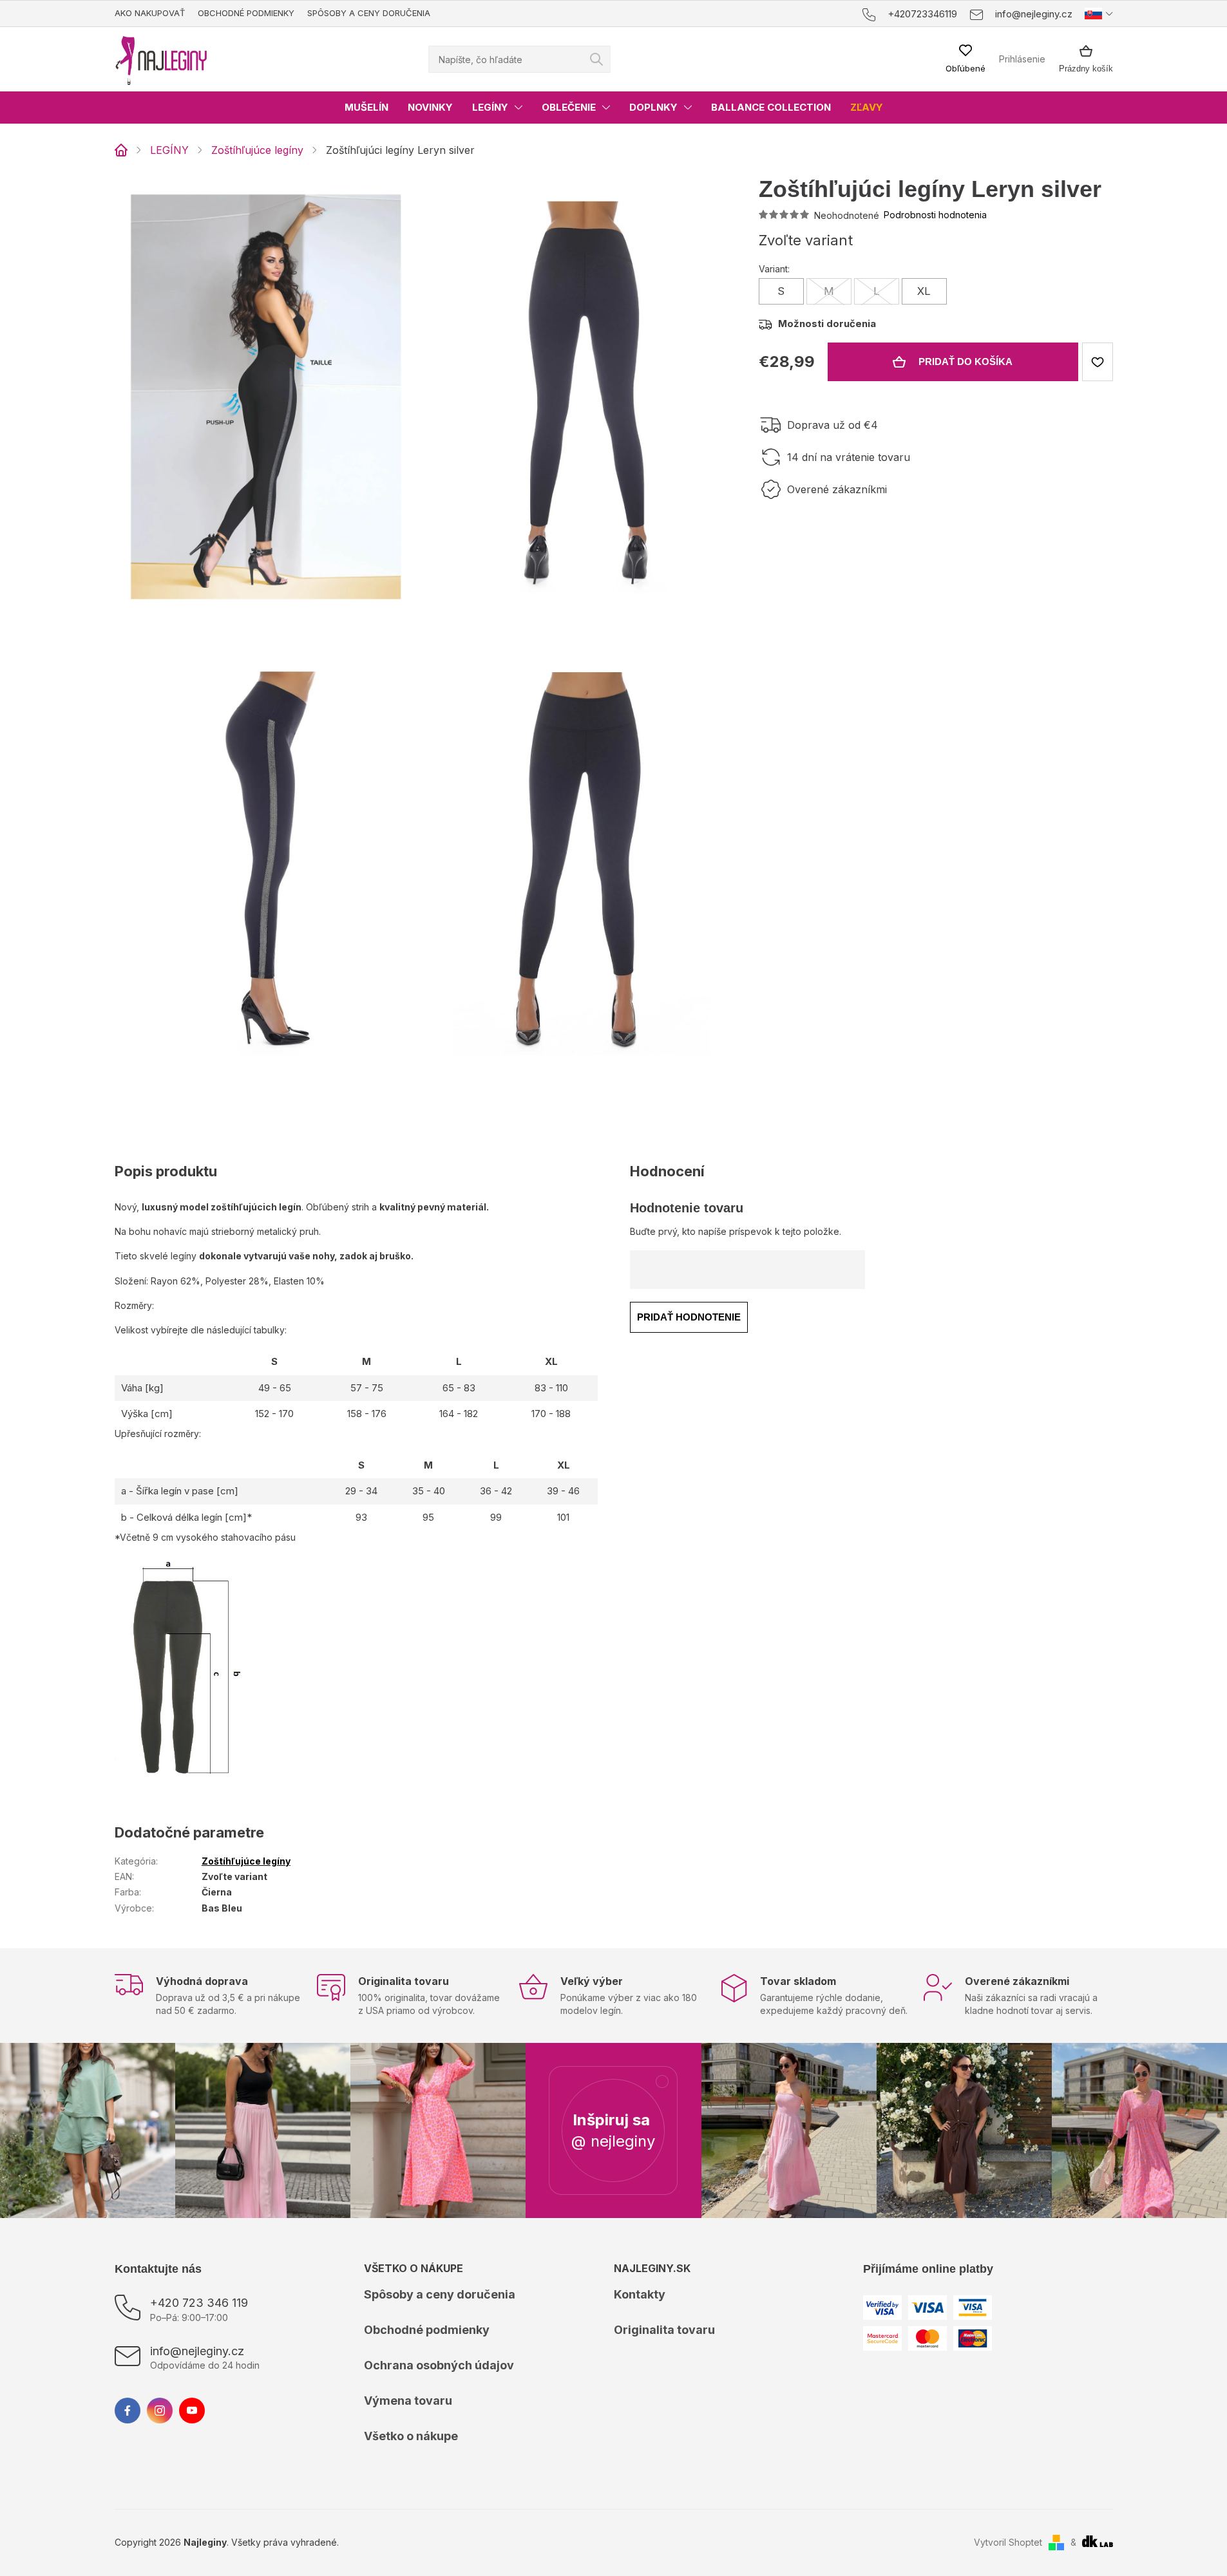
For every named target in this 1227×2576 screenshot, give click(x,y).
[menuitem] (366, 108)
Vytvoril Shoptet (1008, 2542)
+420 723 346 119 (199, 2303)
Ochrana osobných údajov (439, 2365)
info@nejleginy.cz (197, 2351)
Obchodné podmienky (246, 13)
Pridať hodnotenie (689, 1317)
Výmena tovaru (408, 2401)
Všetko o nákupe (411, 2436)
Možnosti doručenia (827, 324)
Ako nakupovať (150, 13)
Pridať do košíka (965, 362)
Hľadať (596, 59)
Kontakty (640, 2294)
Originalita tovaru (664, 2330)
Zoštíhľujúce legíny (246, 1861)
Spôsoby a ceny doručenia (369, 13)
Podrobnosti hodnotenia (935, 215)
